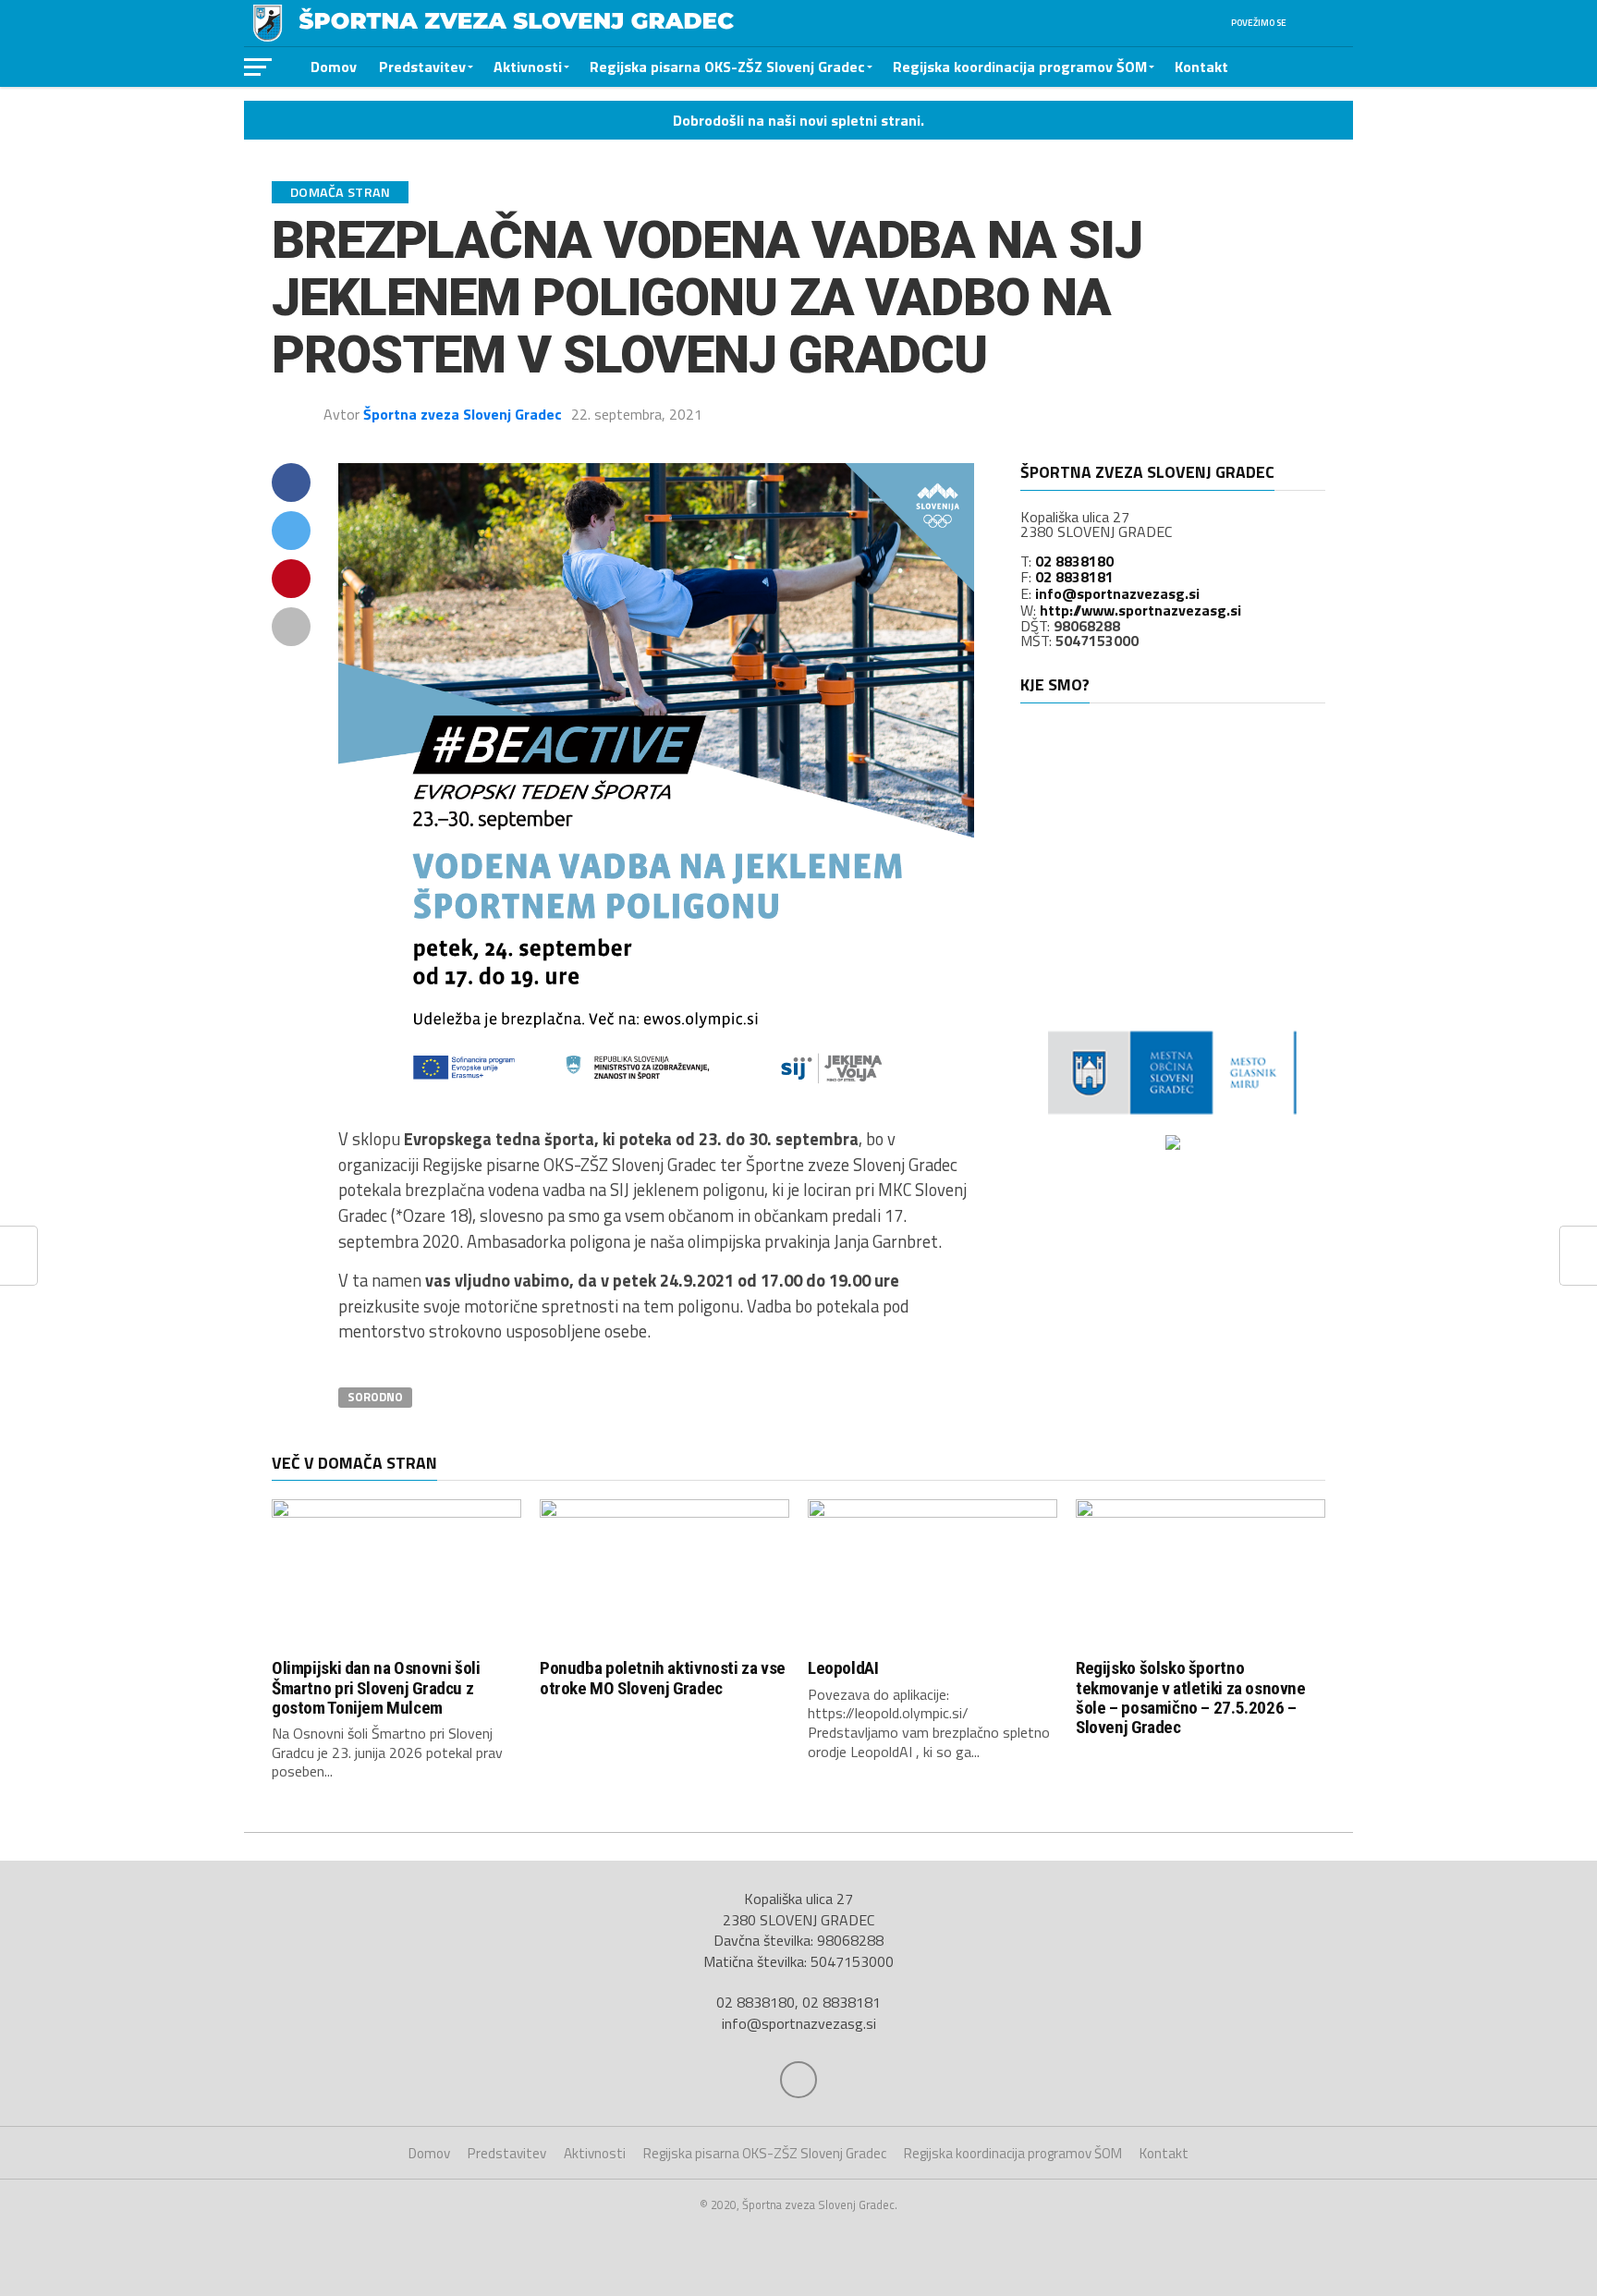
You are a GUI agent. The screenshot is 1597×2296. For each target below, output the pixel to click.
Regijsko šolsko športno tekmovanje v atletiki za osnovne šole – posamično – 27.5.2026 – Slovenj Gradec (1191, 1697)
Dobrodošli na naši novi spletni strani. (798, 120)
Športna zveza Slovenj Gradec (463, 414)
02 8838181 (1074, 577)
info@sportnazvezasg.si (1117, 593)
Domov (334, 67)
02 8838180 (1074, 561)
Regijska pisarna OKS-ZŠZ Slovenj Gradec (727, 67)
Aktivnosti (528, 67)
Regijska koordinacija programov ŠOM (1020, 67)
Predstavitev (422, 67)
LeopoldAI (843, 1668)
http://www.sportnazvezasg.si (1140, 610)
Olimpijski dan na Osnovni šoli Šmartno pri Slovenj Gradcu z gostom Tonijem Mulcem (376, 1687)
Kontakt (1201, 67)
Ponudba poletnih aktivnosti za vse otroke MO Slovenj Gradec (663, 1678)
